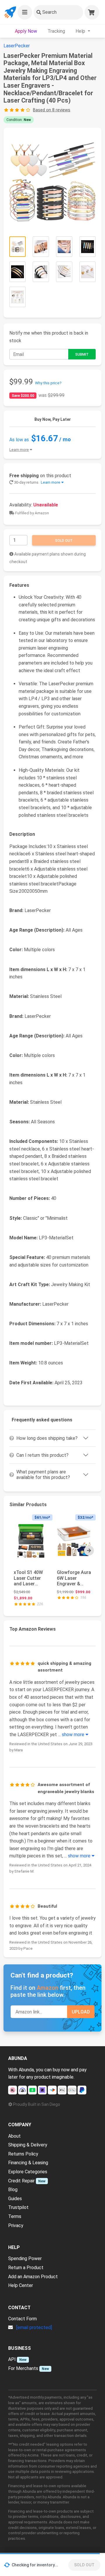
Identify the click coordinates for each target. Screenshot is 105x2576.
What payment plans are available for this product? (43, 1475)
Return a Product (26, 2268)
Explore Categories (28, 2172)
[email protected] (34, 2327)
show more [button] (74, 1735)
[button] (25, 12)
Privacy (16, 2225)
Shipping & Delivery (28, 2145)
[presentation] (89, 1551)
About (14, 2136)
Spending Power (25, 2258)
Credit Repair (21, 2181)
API (12, 2359)
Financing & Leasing (28, 2163)
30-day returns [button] (37, 482)
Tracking (56, 31)
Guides (15, 2199)
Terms (15, 2216)
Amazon (48, 1988)
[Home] (10, 12)
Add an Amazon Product (33, 2277)
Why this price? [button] (48, 383)
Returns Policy (23, 2154)
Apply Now (26, 31)
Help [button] (81, 31)
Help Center (21, 2285)
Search (49, 12)
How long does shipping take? (47, 1438)
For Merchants (23, 2368)
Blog (13, 2190)
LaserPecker (17, 46)
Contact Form (22, 2319)
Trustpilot (18, 2207)
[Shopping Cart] (92, 12)
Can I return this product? (42, 1455)
